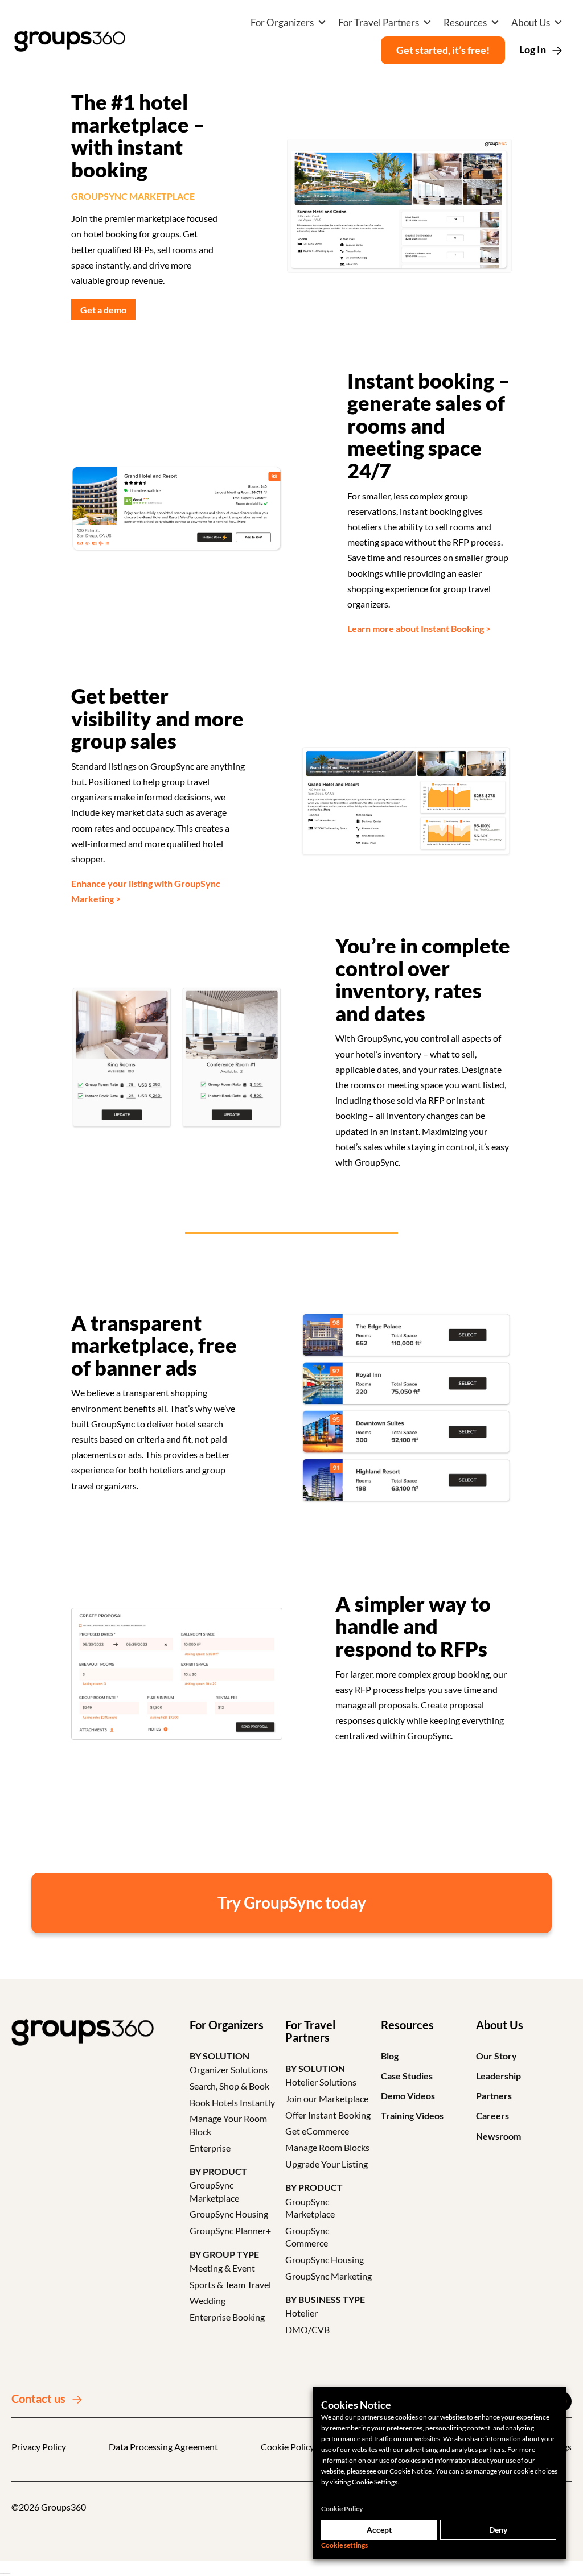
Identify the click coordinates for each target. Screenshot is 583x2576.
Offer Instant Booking (328, 2115)
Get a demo (103, 310)
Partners (494, 2096)
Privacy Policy (39, 2447)
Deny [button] (498, 2530)
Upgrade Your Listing (327, 2164)
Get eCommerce (317, 2131)
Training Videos (412, 2115)
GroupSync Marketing (329, 2276)
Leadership (498, 2076)
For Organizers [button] (282, 22)
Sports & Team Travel (230, 2284)
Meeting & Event (222, 2268)
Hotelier (301, 2313)
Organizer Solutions (229, 2069)
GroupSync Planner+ (230, 2230)
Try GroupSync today (292, 1902)
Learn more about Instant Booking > (419, 628)
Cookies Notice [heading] (356, 2405)
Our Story (496, 2056)
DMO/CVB (307, 2329)
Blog (390, 2056)
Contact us (38, 2399)
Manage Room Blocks (327, 2147)
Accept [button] (379, 2530)
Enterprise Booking (227, 2317)
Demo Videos (408, 2096)
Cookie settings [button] (344, 2545)
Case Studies (407, 2076)
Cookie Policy (288, 2447)
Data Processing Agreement (163, 2447)
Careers (492, 2115)
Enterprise (210, 2148)
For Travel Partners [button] (379, 22)
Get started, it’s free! (443, 50)
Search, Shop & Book (229, 2086)
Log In (533, 49)
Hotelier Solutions (321, 2082)
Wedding (208, 2300)
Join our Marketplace (327, 2098)
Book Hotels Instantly (232, 2102)
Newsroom (498, 2136)
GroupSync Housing (229, 2214)
